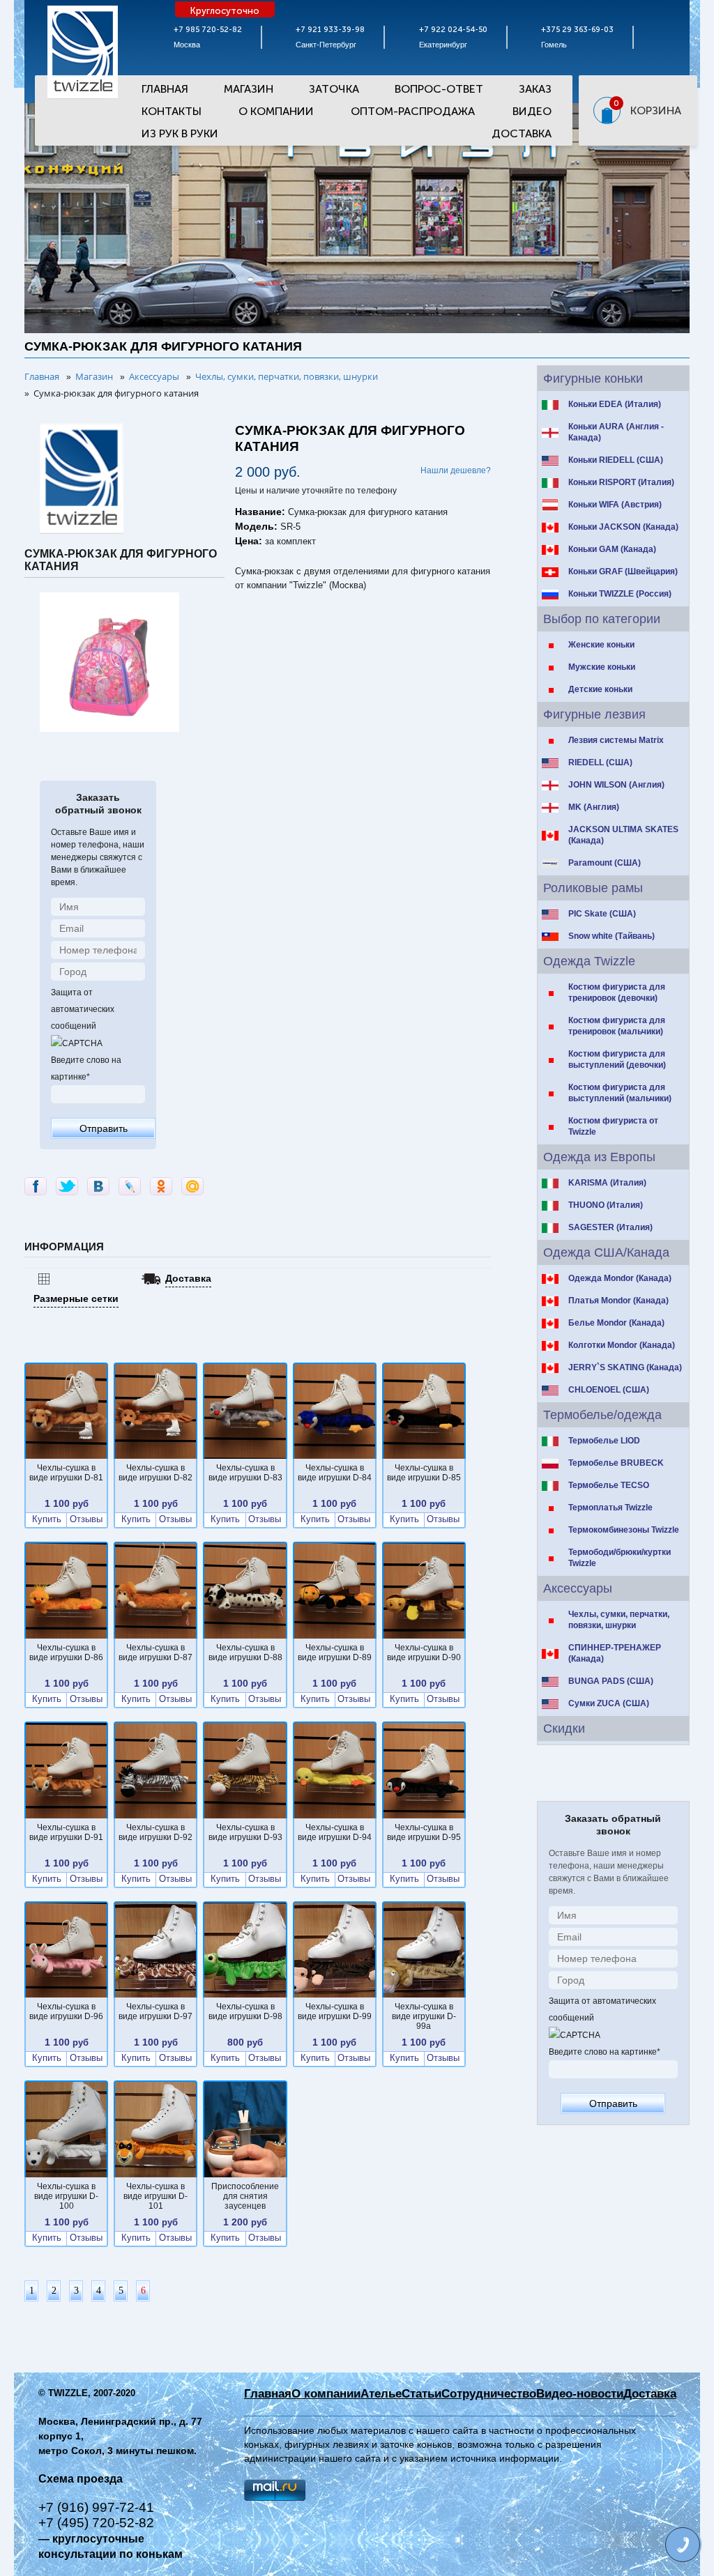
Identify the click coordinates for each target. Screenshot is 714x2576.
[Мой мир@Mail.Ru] (192, 1186)
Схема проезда (81, 2479)
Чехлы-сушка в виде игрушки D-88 (245, 1653)
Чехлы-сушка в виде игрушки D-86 (66, 1653)
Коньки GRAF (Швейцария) (623, 572)
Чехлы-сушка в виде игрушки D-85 (424, 1473)
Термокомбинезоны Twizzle (624, 1530)
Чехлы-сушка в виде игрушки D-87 (155, 1653)
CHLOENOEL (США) (609, 1390)
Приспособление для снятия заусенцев (245, 2196)
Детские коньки (600, 689)
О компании (326, 2394)
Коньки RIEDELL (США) (616, 460)
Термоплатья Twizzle (610, 1508)
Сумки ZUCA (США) (609, 1703)
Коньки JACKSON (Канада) (623, 527)
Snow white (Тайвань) (612, 936)
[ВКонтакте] (98, 1186)
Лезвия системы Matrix (616, 740)
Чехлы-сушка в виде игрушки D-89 (335, 1653)
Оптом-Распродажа (413, 111)
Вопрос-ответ (439, 89)
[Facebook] (36, 1186)
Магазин (249, 89)
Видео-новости (580, 2394)
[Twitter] (67, 1186)
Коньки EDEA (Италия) (615, 404)
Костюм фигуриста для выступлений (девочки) (617, 1059)
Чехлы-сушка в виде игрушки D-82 (155, 1473)
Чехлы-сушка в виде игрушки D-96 (66, 2011)
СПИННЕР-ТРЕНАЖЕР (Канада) (615, 1653)
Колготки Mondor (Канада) (622, 1345)
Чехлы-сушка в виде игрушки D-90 (424, 1653)
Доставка (522, 133)
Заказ (535, 89)
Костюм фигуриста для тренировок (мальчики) (617, 1026)
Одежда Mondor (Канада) (620, 1278)
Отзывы (86, 1519)
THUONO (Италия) (606, 1205)
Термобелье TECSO (609, 1485)
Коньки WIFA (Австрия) (615, 505)
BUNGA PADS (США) (611, 1681)
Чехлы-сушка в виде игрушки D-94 (335, 1832)
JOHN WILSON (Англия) (616, 785)
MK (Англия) (594, 807)
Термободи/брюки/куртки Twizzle (620, 1558)
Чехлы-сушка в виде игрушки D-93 (245, 1832)
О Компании (276, 111)
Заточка (334, 89)
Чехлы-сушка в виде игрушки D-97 (155, 2011)
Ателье (381, 2394)
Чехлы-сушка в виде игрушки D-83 (245, 1473)
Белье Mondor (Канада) (616, 1323)
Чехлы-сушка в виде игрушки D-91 (66, 1832)
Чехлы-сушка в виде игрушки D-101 (155, 2196)
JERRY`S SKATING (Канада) (625, 1367)
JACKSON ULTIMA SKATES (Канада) (623, 835)
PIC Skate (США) (602, 914)
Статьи (421, 2394)
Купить (47, 1519)
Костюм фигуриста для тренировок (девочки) (617, 992)
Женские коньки (601, 645)
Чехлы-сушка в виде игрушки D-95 (424, 1832)
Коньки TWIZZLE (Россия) (620, 594)
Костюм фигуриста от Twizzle (613, 1126)
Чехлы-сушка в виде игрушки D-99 (335, 2011)
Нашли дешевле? (456, 470)
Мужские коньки (602, 667)
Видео (532, 111)
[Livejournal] (130, 1186)
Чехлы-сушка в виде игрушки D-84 (335, 1473)
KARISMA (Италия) (607, 1183)
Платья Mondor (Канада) (618, 1301)
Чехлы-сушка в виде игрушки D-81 (66, 1473)
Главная (165, 89)
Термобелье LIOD (604, 1441)
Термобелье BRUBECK (616, 1463)
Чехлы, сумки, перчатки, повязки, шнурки (619, 1620)
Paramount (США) (605, 863)
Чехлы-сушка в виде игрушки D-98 (245, 2011)
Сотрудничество (489, 2394)
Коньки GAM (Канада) (612, 549)
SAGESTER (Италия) (610, 1227)
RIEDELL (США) (600, 762)
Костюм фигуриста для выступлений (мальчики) (620, 1093)
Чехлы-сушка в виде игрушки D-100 (66, 2196)
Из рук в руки (180, 133)
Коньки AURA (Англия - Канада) (616, 432)
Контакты (172, 111)
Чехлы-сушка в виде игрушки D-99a (424, 2016)
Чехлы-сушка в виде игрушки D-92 (155, 1832)
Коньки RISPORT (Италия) (621, 482)
